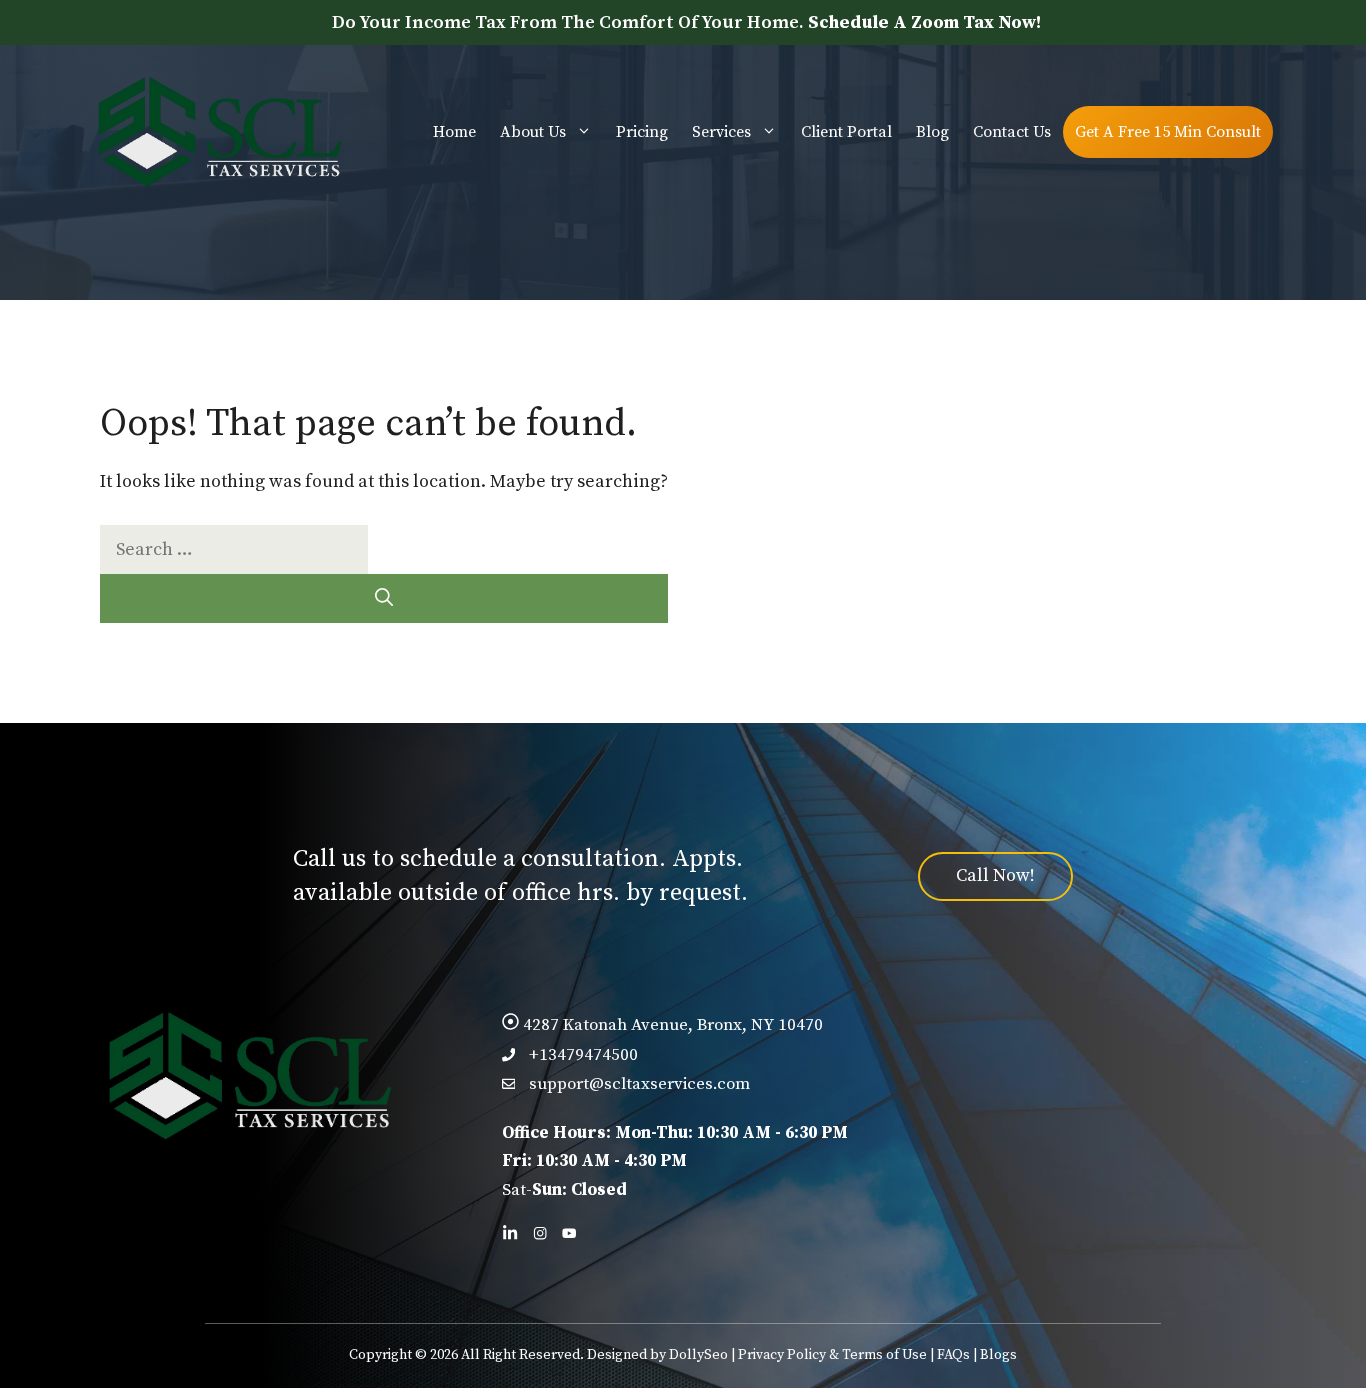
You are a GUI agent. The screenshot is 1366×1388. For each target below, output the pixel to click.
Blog (932, 132)
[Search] (384, 598)
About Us (533, 132)
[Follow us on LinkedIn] (510, 1233)
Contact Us (1012, 132)
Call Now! (995, 875)
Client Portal (846, 132)
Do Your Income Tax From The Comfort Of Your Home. (686, 22)
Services (721, 132)
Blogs (998, 1355)
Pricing (642, 132)
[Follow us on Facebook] (540, 1233)
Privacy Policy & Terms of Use (832, 1355)
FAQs (953, 1355)
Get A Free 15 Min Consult (1168, 132)
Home (454, 132)
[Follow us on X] (569, 1233)
